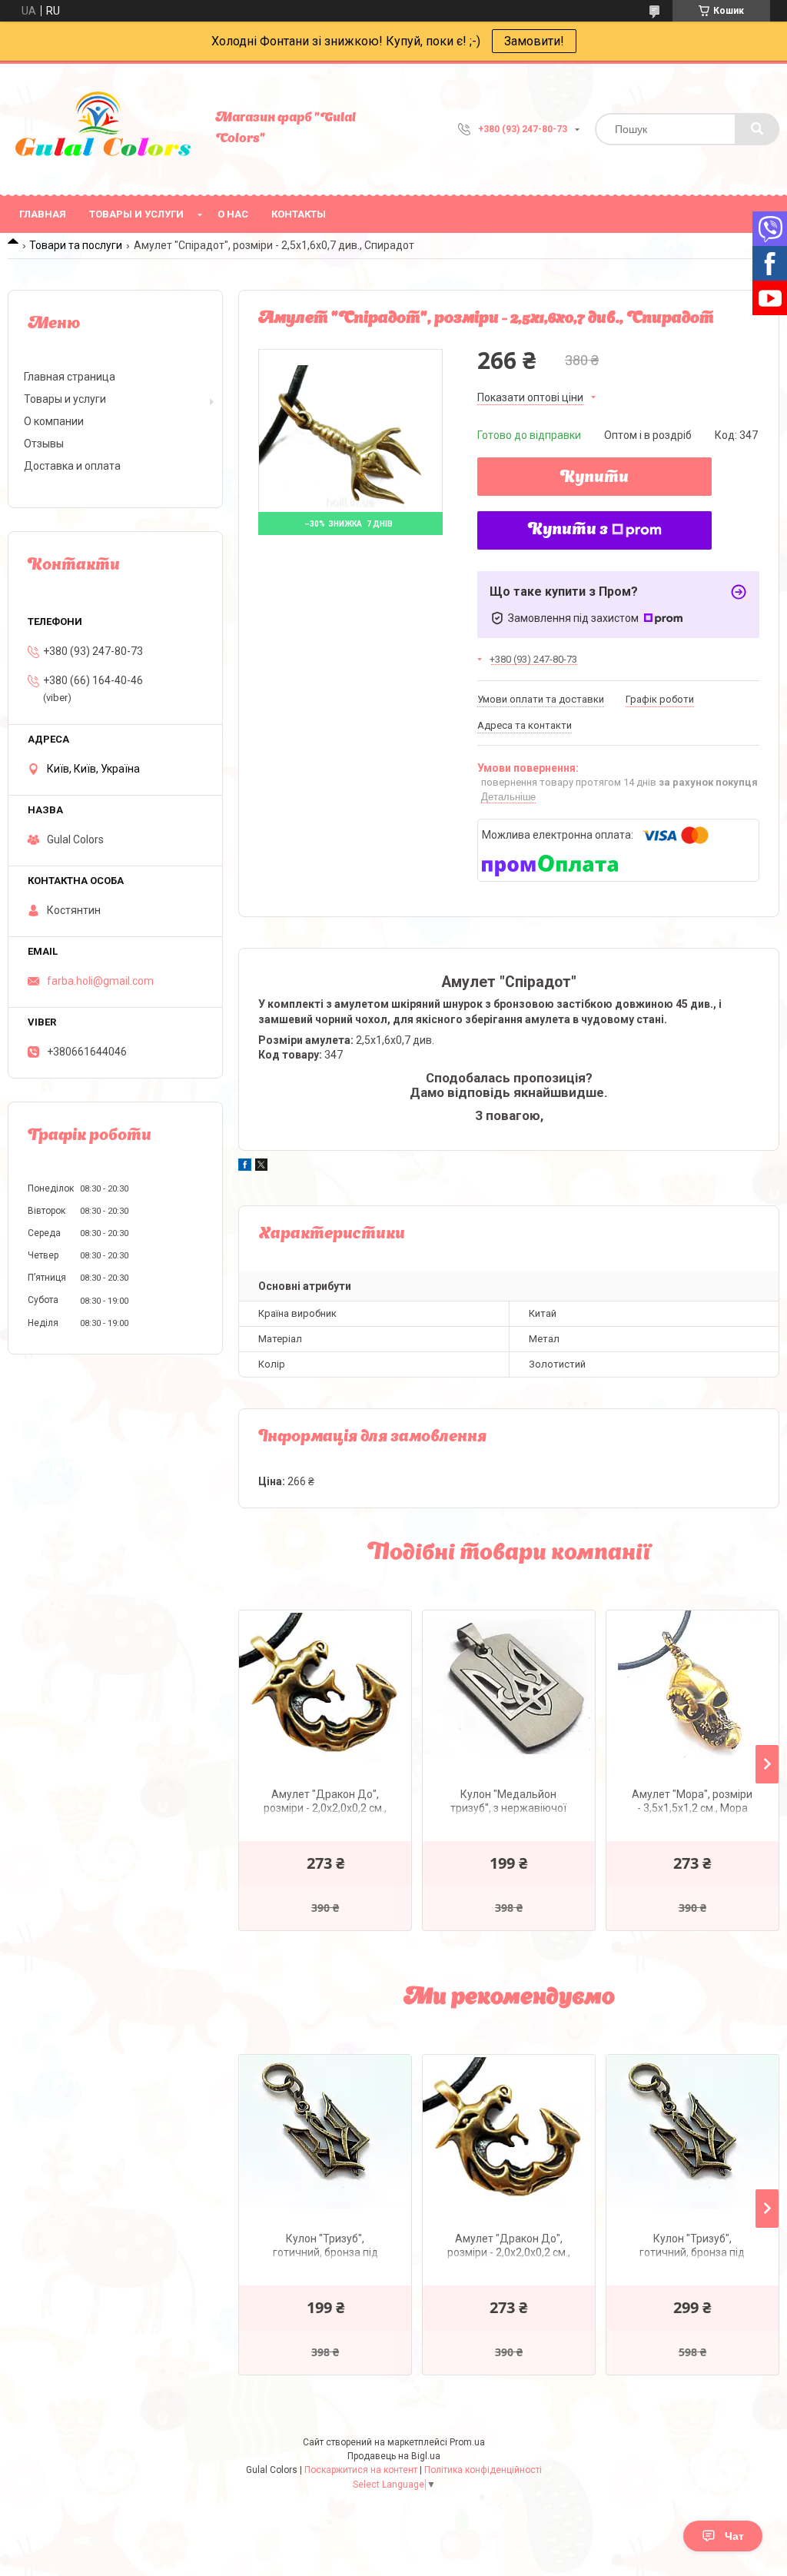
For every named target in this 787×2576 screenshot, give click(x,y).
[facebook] (245, 1167)
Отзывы (44, 444)
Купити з (568, 530)
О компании (54, 421)
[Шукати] (757, 129)
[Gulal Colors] (104, 129)
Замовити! (534, 41)
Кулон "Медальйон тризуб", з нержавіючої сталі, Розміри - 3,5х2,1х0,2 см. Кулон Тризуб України (508, 1803)
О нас (233, 214)
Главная (43, 214)
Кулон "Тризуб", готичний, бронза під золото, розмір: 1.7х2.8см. (325, 2247)
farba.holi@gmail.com (100, 981)
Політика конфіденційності (483, 2470)
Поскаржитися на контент (361, 2470)
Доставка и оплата (72, 466)
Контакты (299, 214)
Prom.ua (467, 2442)
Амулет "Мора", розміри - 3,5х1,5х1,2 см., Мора (692, 1801)
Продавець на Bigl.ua (394, 2456)
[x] (261, 1167)
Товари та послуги (76, 245)
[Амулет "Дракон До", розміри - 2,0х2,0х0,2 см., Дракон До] (325, 1687)
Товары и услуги (136, 214)
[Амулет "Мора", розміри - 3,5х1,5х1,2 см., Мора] (692, 1687)
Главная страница (70, 377)
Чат (734, 2536)
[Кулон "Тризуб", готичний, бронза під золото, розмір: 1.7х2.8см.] (325, 2132)
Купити (594, 478)
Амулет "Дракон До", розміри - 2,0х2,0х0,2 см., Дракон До (325, 1803)
